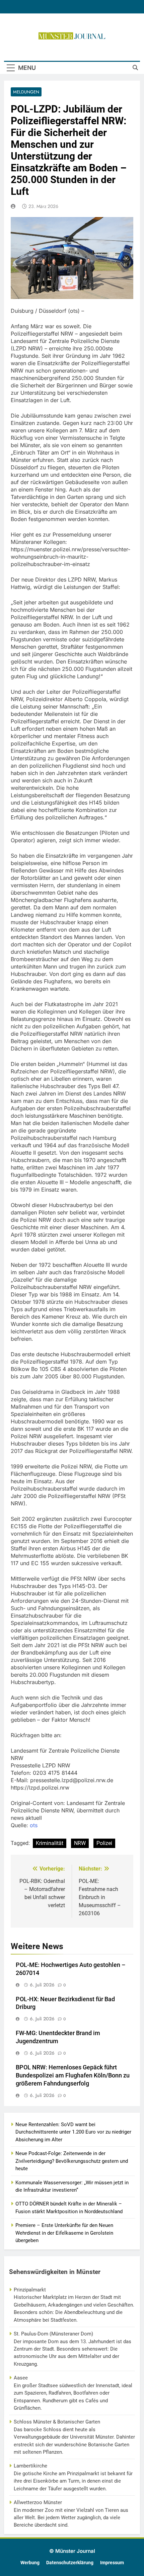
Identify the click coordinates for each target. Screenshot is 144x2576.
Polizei (104, 1843)
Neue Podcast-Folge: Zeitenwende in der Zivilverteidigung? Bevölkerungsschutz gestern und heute (72, 2161)
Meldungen (26, 92)
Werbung (30, 2563)
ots (34, 1825)
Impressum (112, 2563)
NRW (80, 1843)
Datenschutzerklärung (70, 2563)
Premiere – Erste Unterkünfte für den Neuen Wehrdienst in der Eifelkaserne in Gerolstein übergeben (64, 2233)
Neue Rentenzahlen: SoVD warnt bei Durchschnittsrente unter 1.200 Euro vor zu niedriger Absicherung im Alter (73, 2132)
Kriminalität (50, 1843)
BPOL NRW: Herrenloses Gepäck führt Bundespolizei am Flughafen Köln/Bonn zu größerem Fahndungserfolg (73, 2075)
